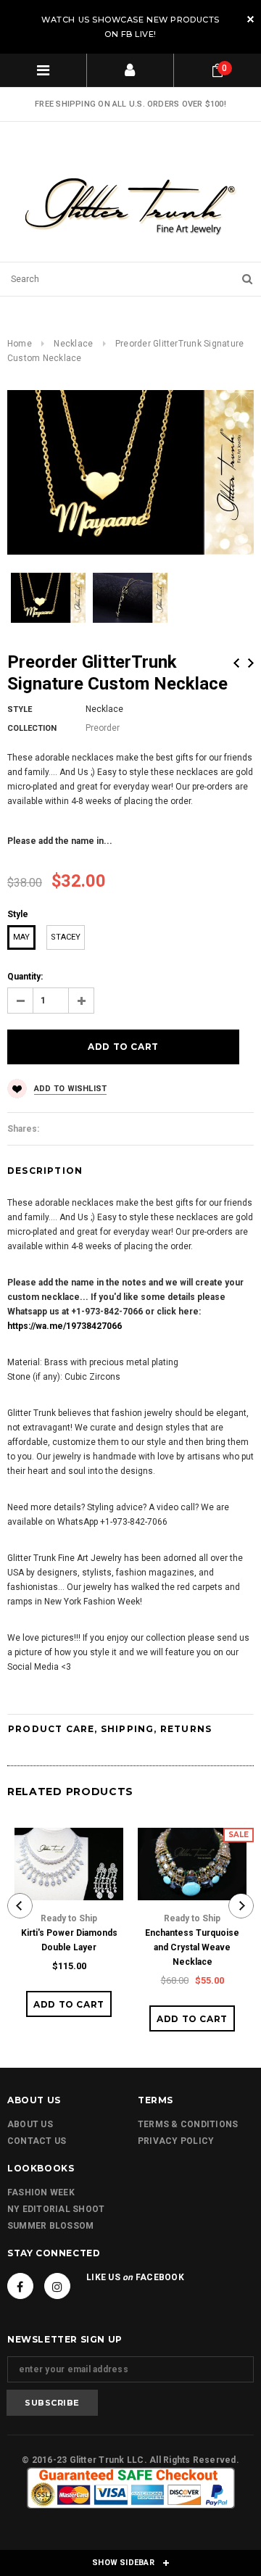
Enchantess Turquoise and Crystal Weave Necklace (192, 1947)
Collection (32, 728)
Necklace (73, 344)
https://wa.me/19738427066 (65, 1326)
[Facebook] (20, 2286)
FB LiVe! (139, 34)
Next (251, 663)
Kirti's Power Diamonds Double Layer (69, 1940)
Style (20, 709)
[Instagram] (57, 2286)
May (21, 937)
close (250, 19)
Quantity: (25, 977)
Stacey (66, 937)
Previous (236, 663)
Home (20, 344)
